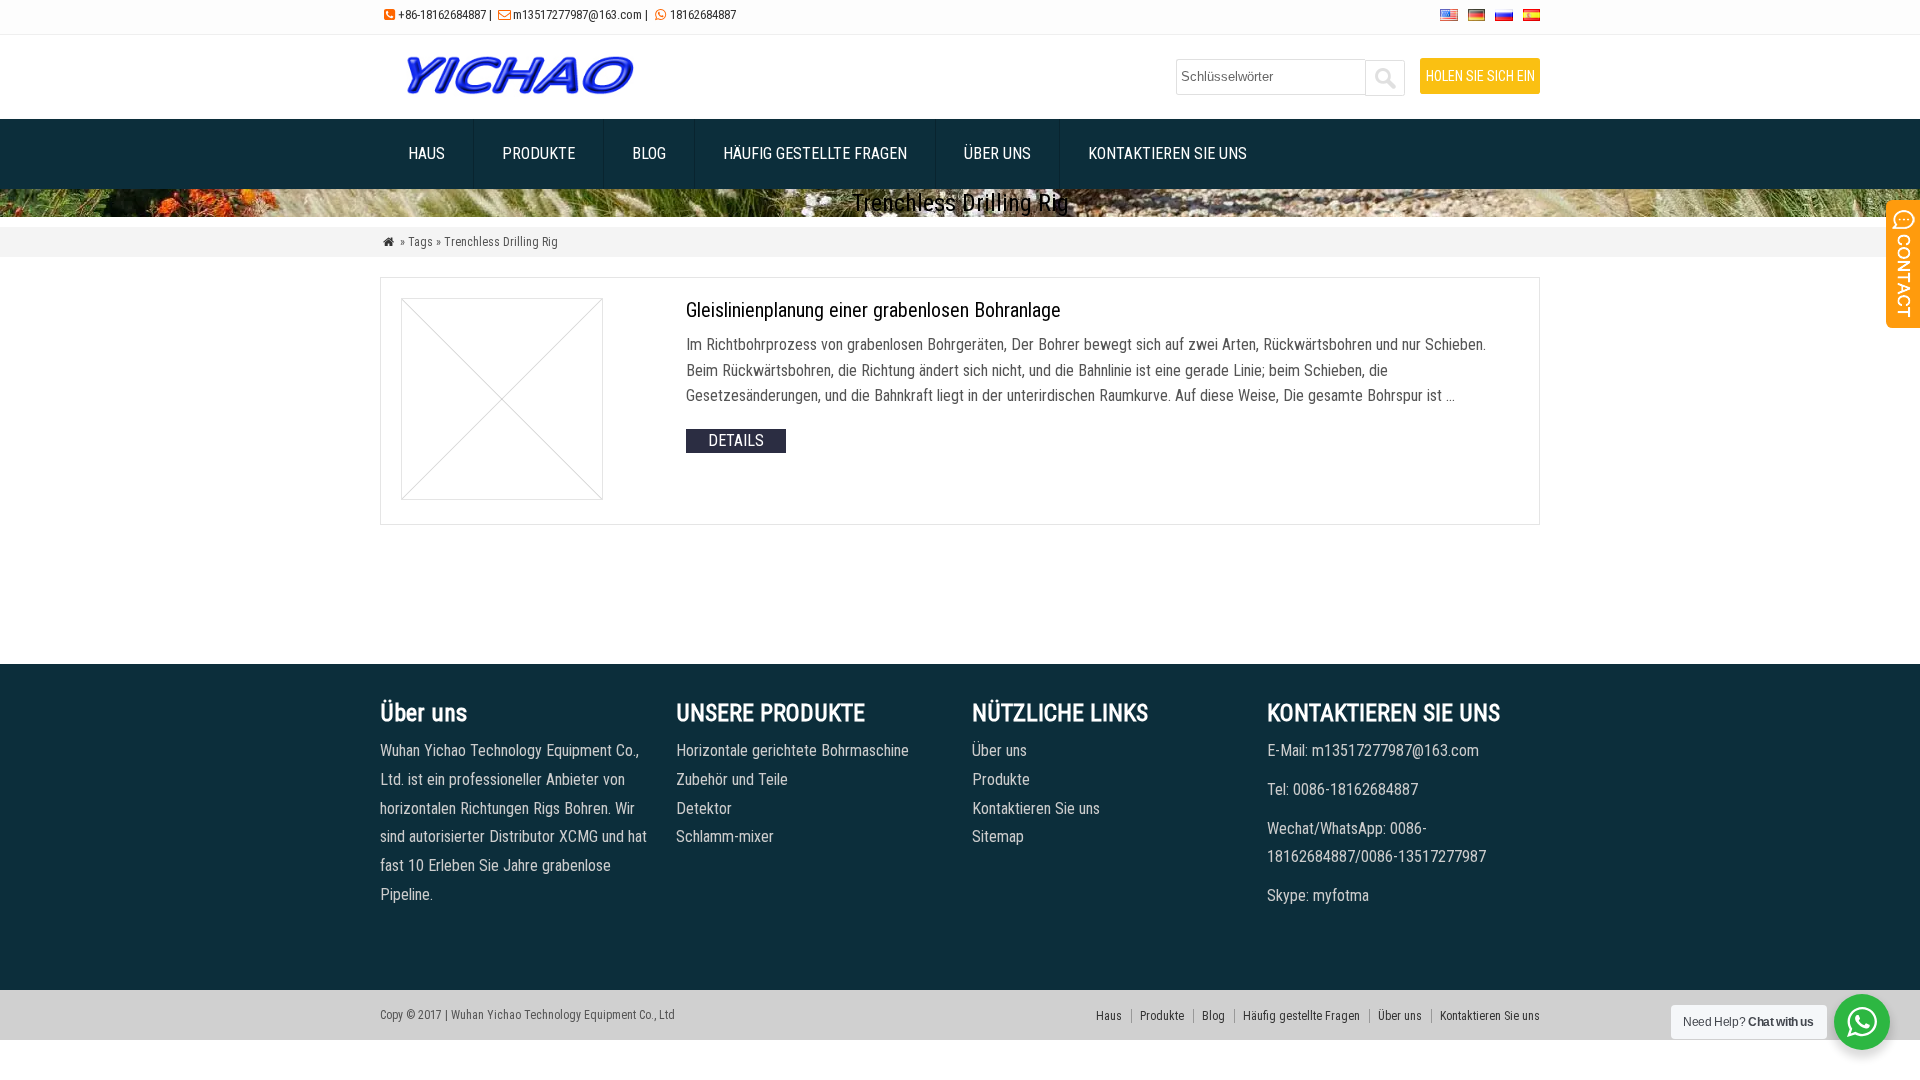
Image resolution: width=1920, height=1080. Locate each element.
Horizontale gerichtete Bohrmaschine (792, 750)
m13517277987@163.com (577, 14)
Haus (426, 153)
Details (736, 440)
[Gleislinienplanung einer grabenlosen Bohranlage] (502, 494)
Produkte (538, 153)
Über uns (997, 153)
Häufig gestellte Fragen (815, 153)
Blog (649, 153)
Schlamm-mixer (725, 836)
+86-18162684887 (442, 14)
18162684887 (703, 14)
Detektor (704, 808)
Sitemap (998, 836)
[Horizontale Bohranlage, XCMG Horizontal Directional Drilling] (519, 94)
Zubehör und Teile (732, 779)
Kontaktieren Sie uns (1167, 153)
